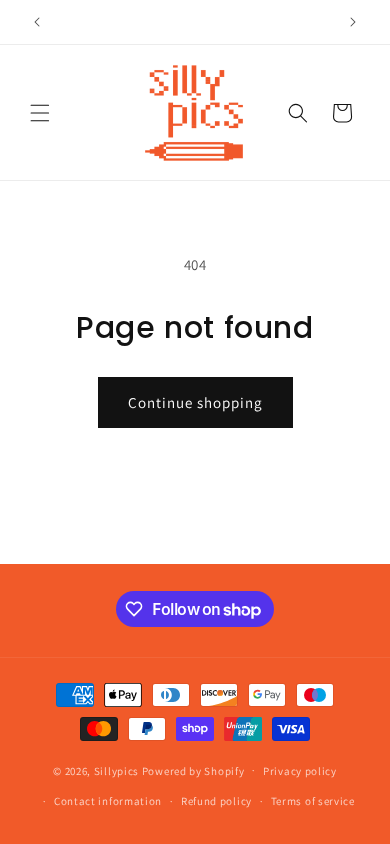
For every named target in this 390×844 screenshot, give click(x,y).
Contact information (108, 801)
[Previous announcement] (37, 22)
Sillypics (118, 770)
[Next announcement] (353, 22)
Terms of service (313, 801)
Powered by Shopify (193, 770)
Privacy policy (300, 771)
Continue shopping (195, 402)
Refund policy (216, 801)
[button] (40, 113)
